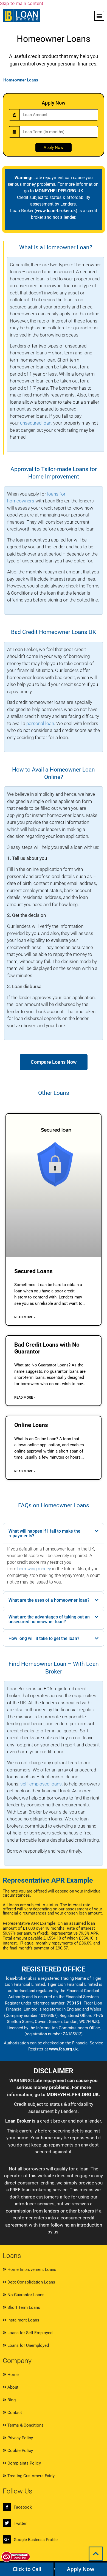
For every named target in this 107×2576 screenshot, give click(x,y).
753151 (74, 2003)
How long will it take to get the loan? (44, 1638)
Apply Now (81, 2569)
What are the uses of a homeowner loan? (49, 1600)
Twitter (20, 2523)
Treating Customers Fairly (30, 2476)
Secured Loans (33, 1271)
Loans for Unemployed (28, 2345)
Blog (11, 2400)
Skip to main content (22, 3)
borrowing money (34, 1569)
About (12, 2387)
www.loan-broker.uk (56, 211)
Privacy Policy (20, 2438)
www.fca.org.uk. (64, 2049)
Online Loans (31, 1425)
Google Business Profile (36, 2540)
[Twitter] (7, 2523)
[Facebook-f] (7, 2507)
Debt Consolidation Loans (31, 2282)
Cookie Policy (20, 2451)
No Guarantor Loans (25, 2295)
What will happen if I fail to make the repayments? (44, 1533)
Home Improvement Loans (31, 2269)
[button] (99, 16)
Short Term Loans (23, 2307)
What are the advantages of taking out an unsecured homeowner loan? (49, 1619)
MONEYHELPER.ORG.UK (59, 191)
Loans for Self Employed (29, 2333)
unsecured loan (36, 423)
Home (12, 2375)
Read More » (25, 1317)
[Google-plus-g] (7, 2539)
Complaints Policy (24, 2463)
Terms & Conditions (25, 2425)
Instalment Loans (23, 2320)
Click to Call (27, 2569)
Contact (14, 2413)
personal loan (40, 723)
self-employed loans (41, 1784)
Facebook (23, 2507)
